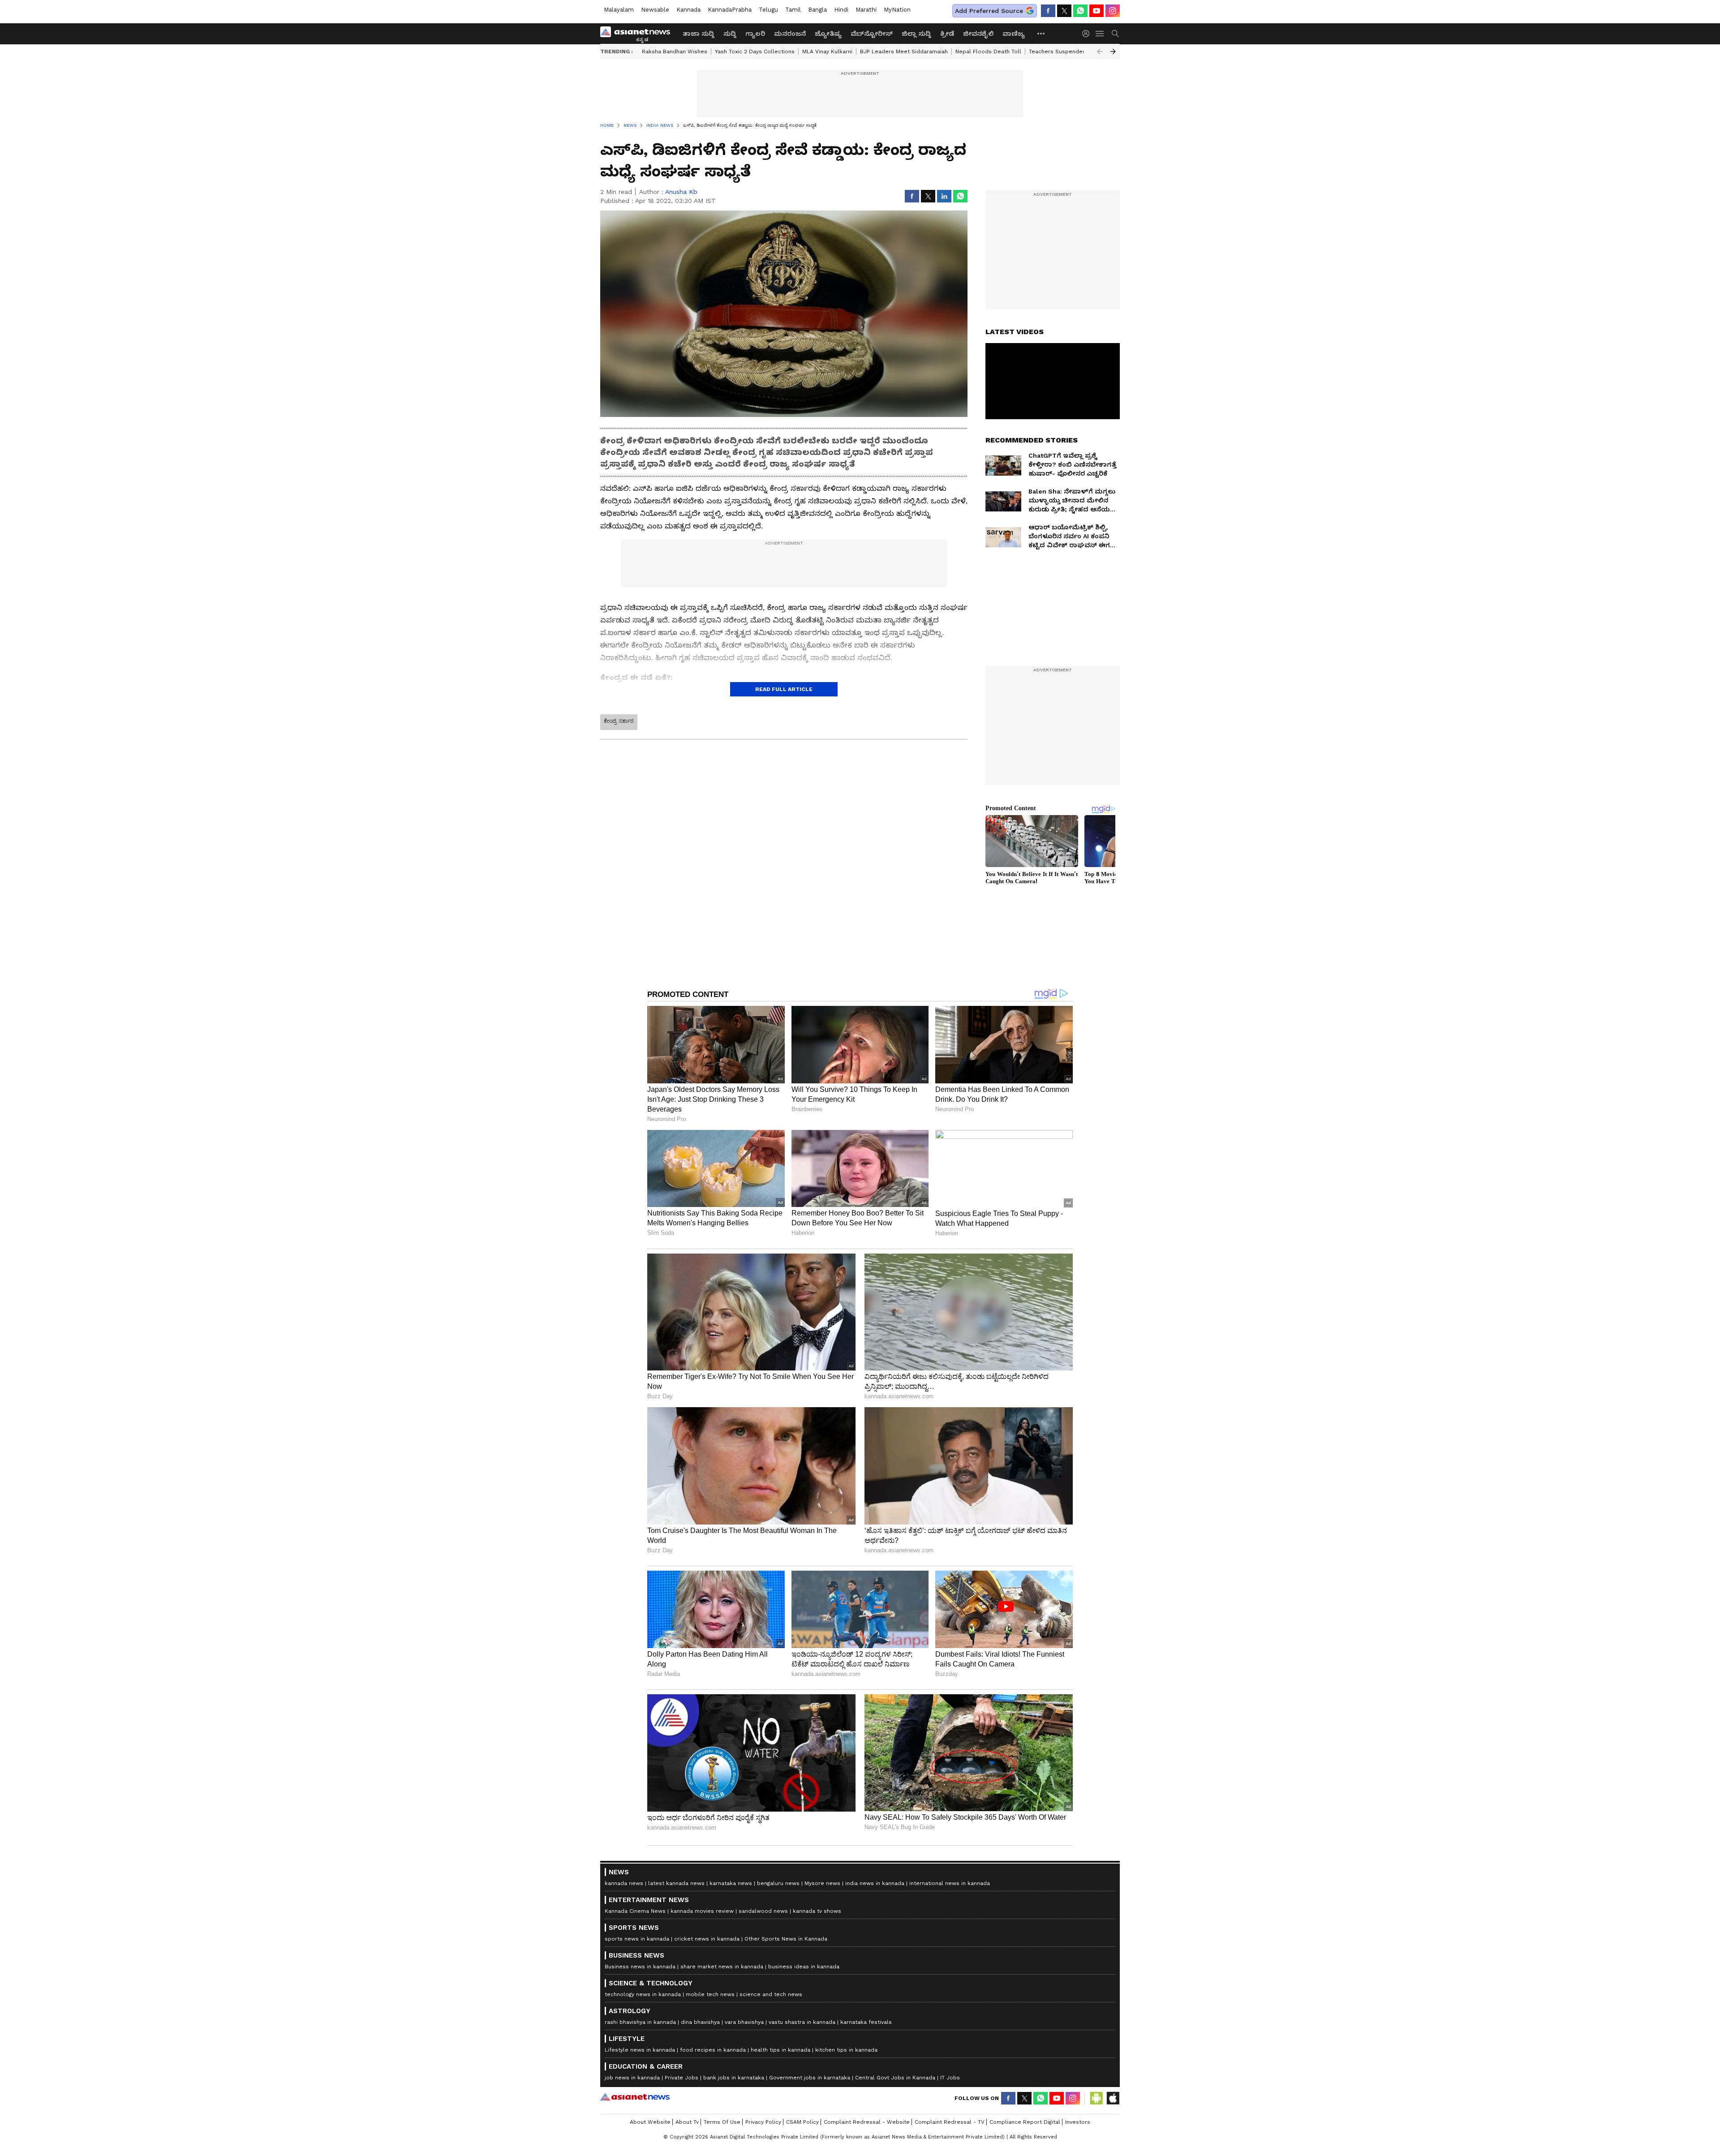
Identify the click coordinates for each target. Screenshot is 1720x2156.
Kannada (688, 10)
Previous (1100, 52)
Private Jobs (682, 2078)
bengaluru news (778, 1883)
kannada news (624, 1883)
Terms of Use (722, 2122)
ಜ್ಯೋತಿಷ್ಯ (828, 34)
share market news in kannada (722, 1967)
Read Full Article (784, 689)
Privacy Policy (763, 2122)
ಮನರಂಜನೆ (790, 34)
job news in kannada (632, 2078)
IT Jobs (950, 2078)
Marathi (866, 10)
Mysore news (822, 1883)
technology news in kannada (643, 1994)
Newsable (655, 10)
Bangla (817, 10)
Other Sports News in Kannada (786, 1939)
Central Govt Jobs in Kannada (895, 2078)
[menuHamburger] (1100, 34)
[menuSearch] (1115, 34)
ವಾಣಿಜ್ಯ (1014, 34)
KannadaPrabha (730, 10)
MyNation (897, 10)
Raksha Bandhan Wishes (675, 52)
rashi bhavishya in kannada (640, 2022)
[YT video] (1096, 11)
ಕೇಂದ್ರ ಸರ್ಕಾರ (619, 721)
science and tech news (771, 1994)
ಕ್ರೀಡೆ (947, 34)
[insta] (1113, 11)
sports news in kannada (637, 1939)
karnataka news (731, 1883)
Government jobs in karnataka (810, 2078)
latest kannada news (676, 1883)
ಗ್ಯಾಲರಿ (755, 34)
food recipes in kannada (713, 2050)
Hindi (841, 10)
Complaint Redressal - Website (867, 2122)
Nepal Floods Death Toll (988, 52)
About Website (650, 2122)
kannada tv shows (817, 1911)
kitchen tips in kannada (846, 2050)
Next (1113, 52)
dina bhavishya (700, 2022)
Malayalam (619, 10)
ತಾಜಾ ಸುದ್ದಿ (699, 34)
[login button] (1088, 34)
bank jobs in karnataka (734, 2078)
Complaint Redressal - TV (950, 2122)
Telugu (768, 10)
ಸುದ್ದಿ (730, 34)
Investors (1078, 2122)
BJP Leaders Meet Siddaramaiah (904, 52)
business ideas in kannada (804, 1967)
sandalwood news (763, 1911)
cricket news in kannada (707, 1939)
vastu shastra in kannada (802, 2022)
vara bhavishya (744, 2022)
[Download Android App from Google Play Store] (1096, 2098)
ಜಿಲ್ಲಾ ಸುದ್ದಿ (916, 34)
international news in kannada (950, 1883)
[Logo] (638, 34)
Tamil (793, 10)
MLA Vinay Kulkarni (827, 52)
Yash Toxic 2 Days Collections (755, 52)
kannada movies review (702, 1911)
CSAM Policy (802, 2122)
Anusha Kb (681, 192)
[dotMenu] (1041, 33)
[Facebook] (1048, 11)
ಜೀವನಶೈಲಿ (978, 34)
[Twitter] (1064, 11)
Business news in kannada (640, 1967)
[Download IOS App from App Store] (1113, 2098)
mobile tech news (710, 1994)
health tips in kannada (780, 2050)
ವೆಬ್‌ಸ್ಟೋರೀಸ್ (872, 34)
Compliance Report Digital (1025, 2122)
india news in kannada (875, 1883)
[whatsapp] (1080, 11)
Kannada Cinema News (635, 1911)
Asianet (635, 2097)
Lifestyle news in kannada (640, 2050)
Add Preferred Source (989, 11)
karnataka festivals (866, 2022)
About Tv (687, 2122)
